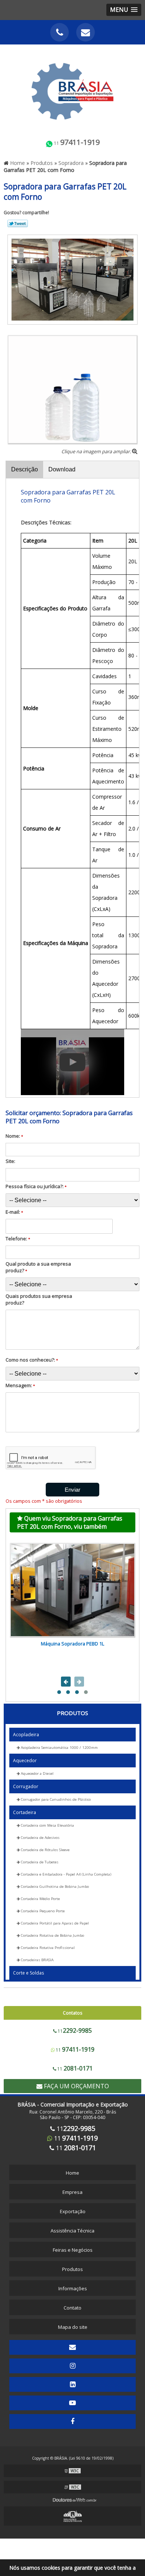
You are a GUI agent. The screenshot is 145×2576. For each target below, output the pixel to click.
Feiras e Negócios (73, 2250)
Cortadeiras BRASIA (37, 1960)
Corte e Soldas (28, 1973)
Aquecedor (25, 1761)
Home (72, 2173)
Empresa (72, 2192)
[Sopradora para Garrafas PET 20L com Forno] (72, 279)
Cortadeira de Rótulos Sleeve (45, 1850)
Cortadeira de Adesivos (40, 1838)
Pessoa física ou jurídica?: (36, 1186)
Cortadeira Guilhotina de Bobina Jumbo (54, 1887)
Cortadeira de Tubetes (39, 1862)
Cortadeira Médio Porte (40, 1899)
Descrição (25, 469)
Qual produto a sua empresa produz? (38, 1267)
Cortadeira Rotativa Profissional (47, 1948)
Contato (72, 2308)
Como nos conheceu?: (32, 1360)
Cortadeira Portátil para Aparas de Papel (54, 1923)
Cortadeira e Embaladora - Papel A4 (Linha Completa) (65, 1874)
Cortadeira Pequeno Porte (42, 1911)
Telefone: (18, 1239)
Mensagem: (20, 1385)
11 (76, 142)
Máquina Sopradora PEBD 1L (72, 1644)
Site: (10, 1161)
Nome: (14, 1136)
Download (62, 469)
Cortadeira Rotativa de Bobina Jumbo (52, 1935)
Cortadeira (25, 1812)
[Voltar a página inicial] (72, 87)
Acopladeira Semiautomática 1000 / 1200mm (59, 1748)
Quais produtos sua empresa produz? (39, 1299)
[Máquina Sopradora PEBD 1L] (72, 1590)
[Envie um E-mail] (86, 32)
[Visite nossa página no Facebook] (72, 2421)
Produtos (72, 1713)
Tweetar (18, 223)
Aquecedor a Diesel (37, 1773)
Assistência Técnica (72, 2231)
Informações (73, 2288)
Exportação (73, 2211)
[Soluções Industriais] (72, 2516)
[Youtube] (72, 2403)
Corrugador (26, 1786)
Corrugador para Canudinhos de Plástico (55, 1799)
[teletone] (59, 32)
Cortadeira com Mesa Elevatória (47, 1825)
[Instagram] (72, 2366)
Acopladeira (26, 1735)
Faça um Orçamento (76, 2086)
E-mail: (14, 1212)
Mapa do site (73, 2327)
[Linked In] (72, 2384)
